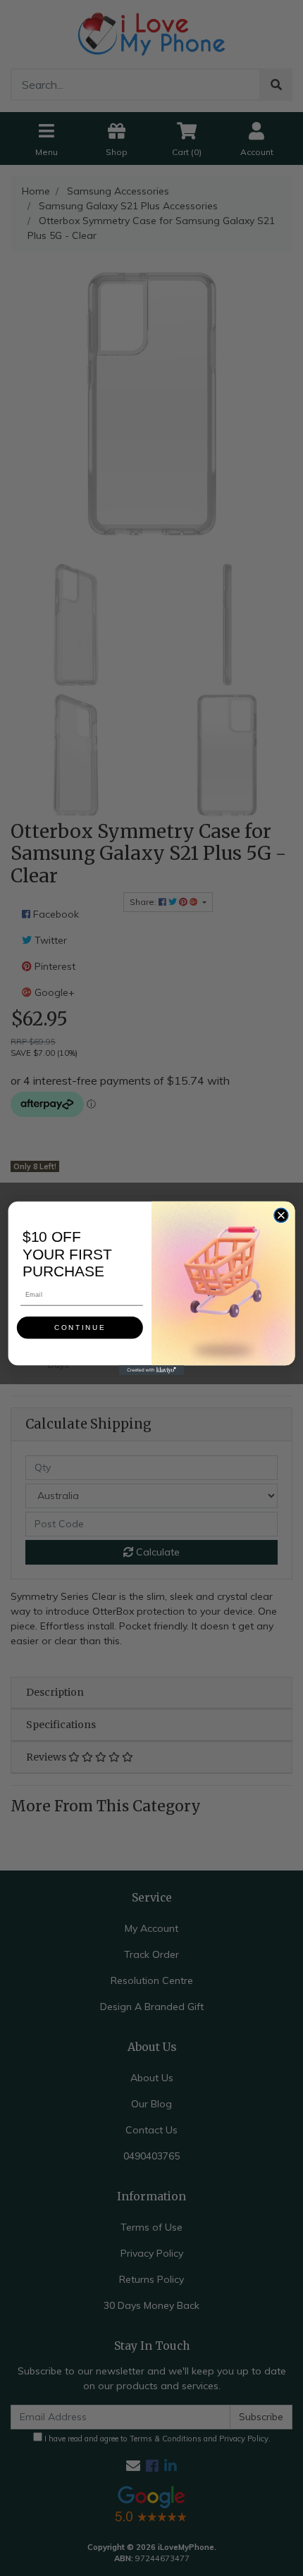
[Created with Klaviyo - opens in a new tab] (152, 1370)
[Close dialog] (281, 1215)
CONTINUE (80, 1327)
